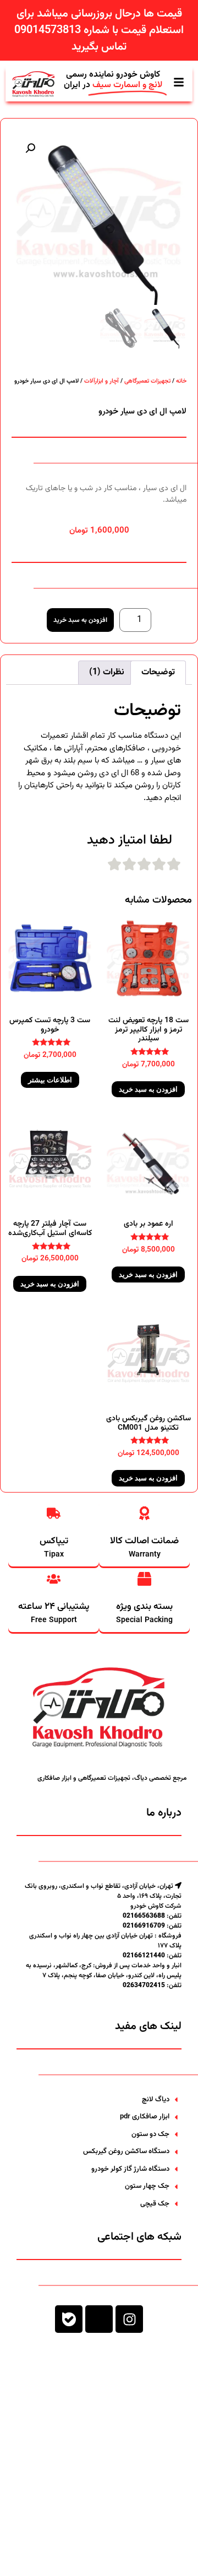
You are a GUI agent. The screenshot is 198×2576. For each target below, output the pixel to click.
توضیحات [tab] (158, 672)
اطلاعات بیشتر (50, 1080)
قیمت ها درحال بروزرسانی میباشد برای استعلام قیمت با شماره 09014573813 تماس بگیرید (99, 30)
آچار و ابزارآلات (101, 381)
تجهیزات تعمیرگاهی (147, 381)
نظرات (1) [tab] (107, 672)
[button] (30, 148)
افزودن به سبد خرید (80, 620)
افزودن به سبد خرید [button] (148, 1089)
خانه (181, 381)
